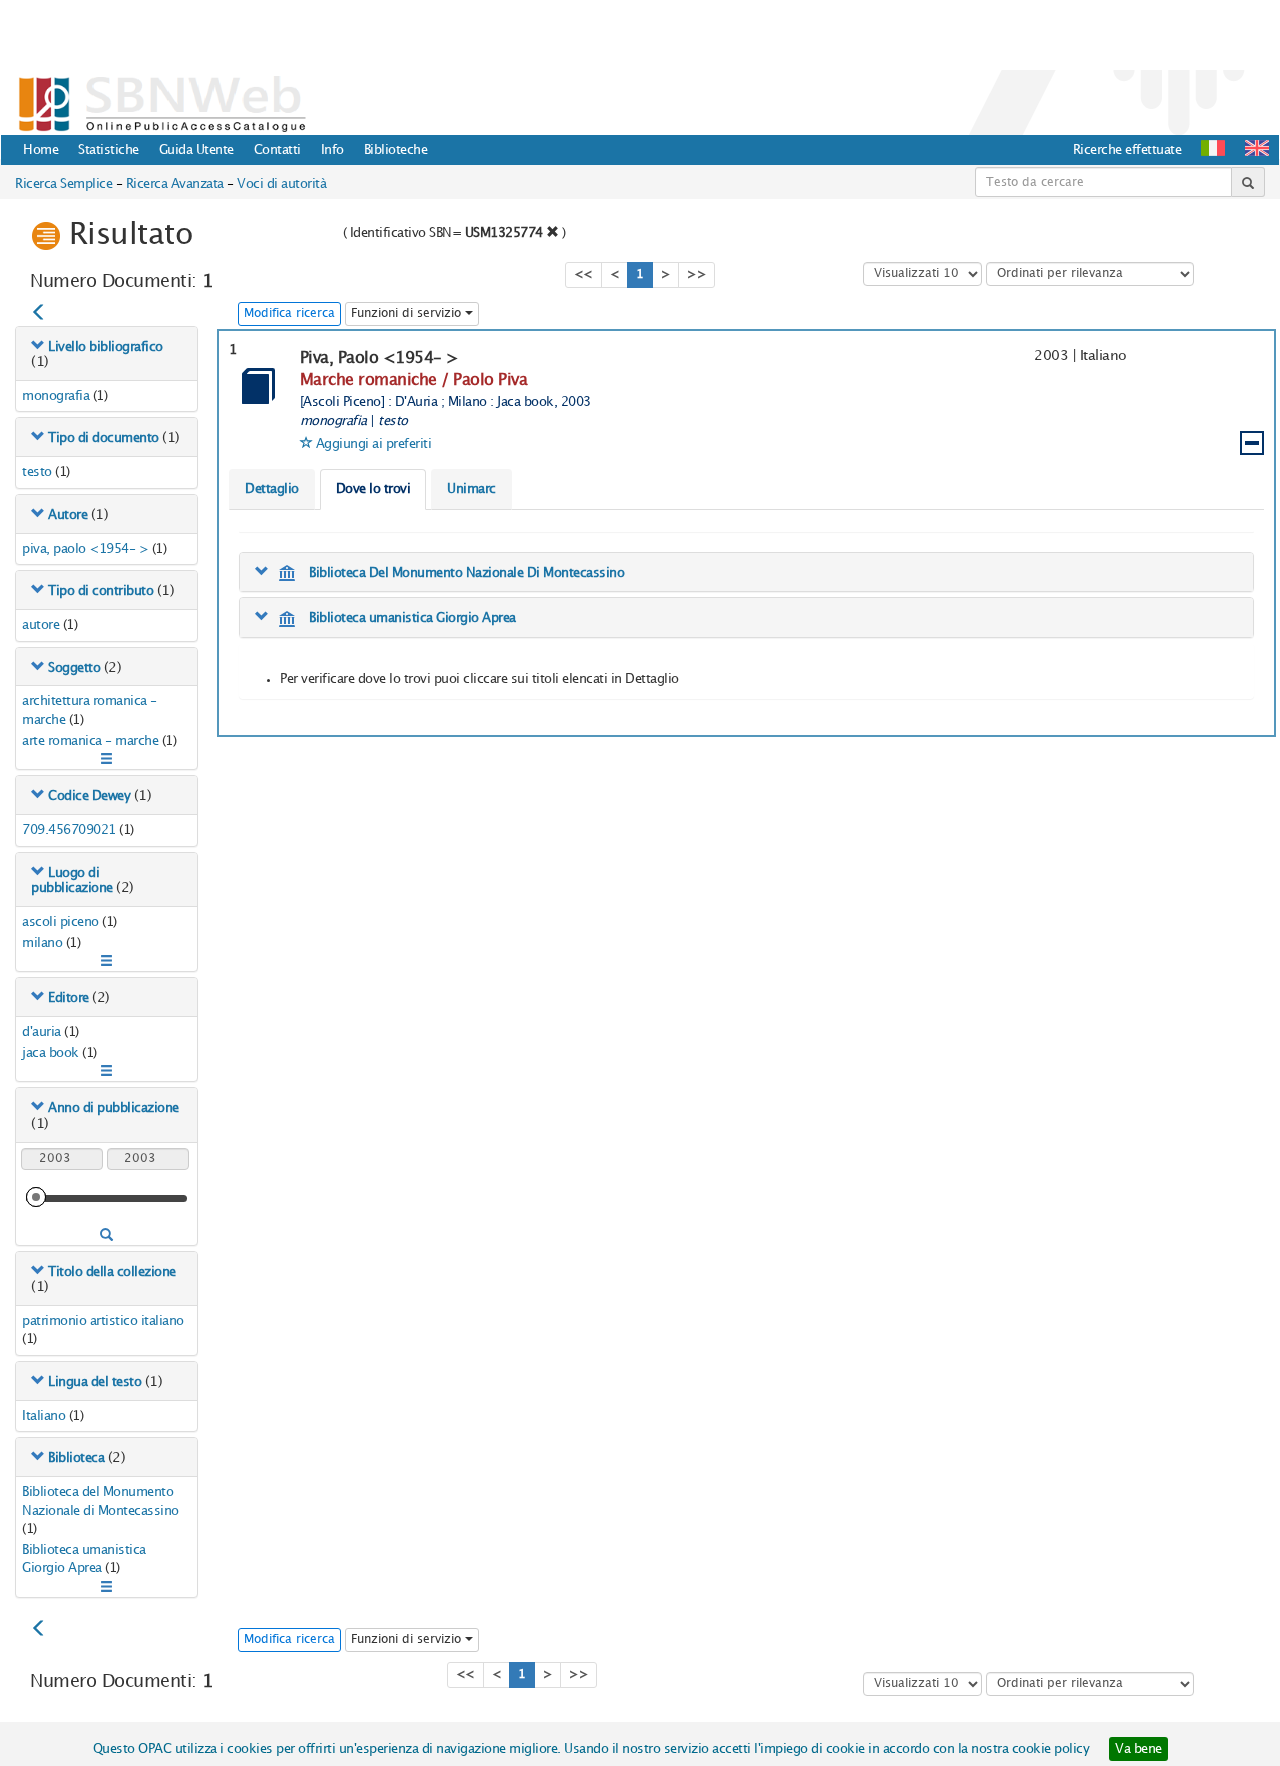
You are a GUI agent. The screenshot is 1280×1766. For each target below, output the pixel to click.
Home (40, 150)
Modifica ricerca (289, 313)
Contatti (277, 150)
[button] (1257, 148)
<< (583, 274)
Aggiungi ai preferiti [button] (374, 444)
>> (696, 274)
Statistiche (108, 150)
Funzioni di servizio (408, 313)
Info (332, 150)
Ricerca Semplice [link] (63, 184)
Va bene (1138, 1749)
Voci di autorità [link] (281, 184)
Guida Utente (196, 150)
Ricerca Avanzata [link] (175, 184)
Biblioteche (396, 150)
